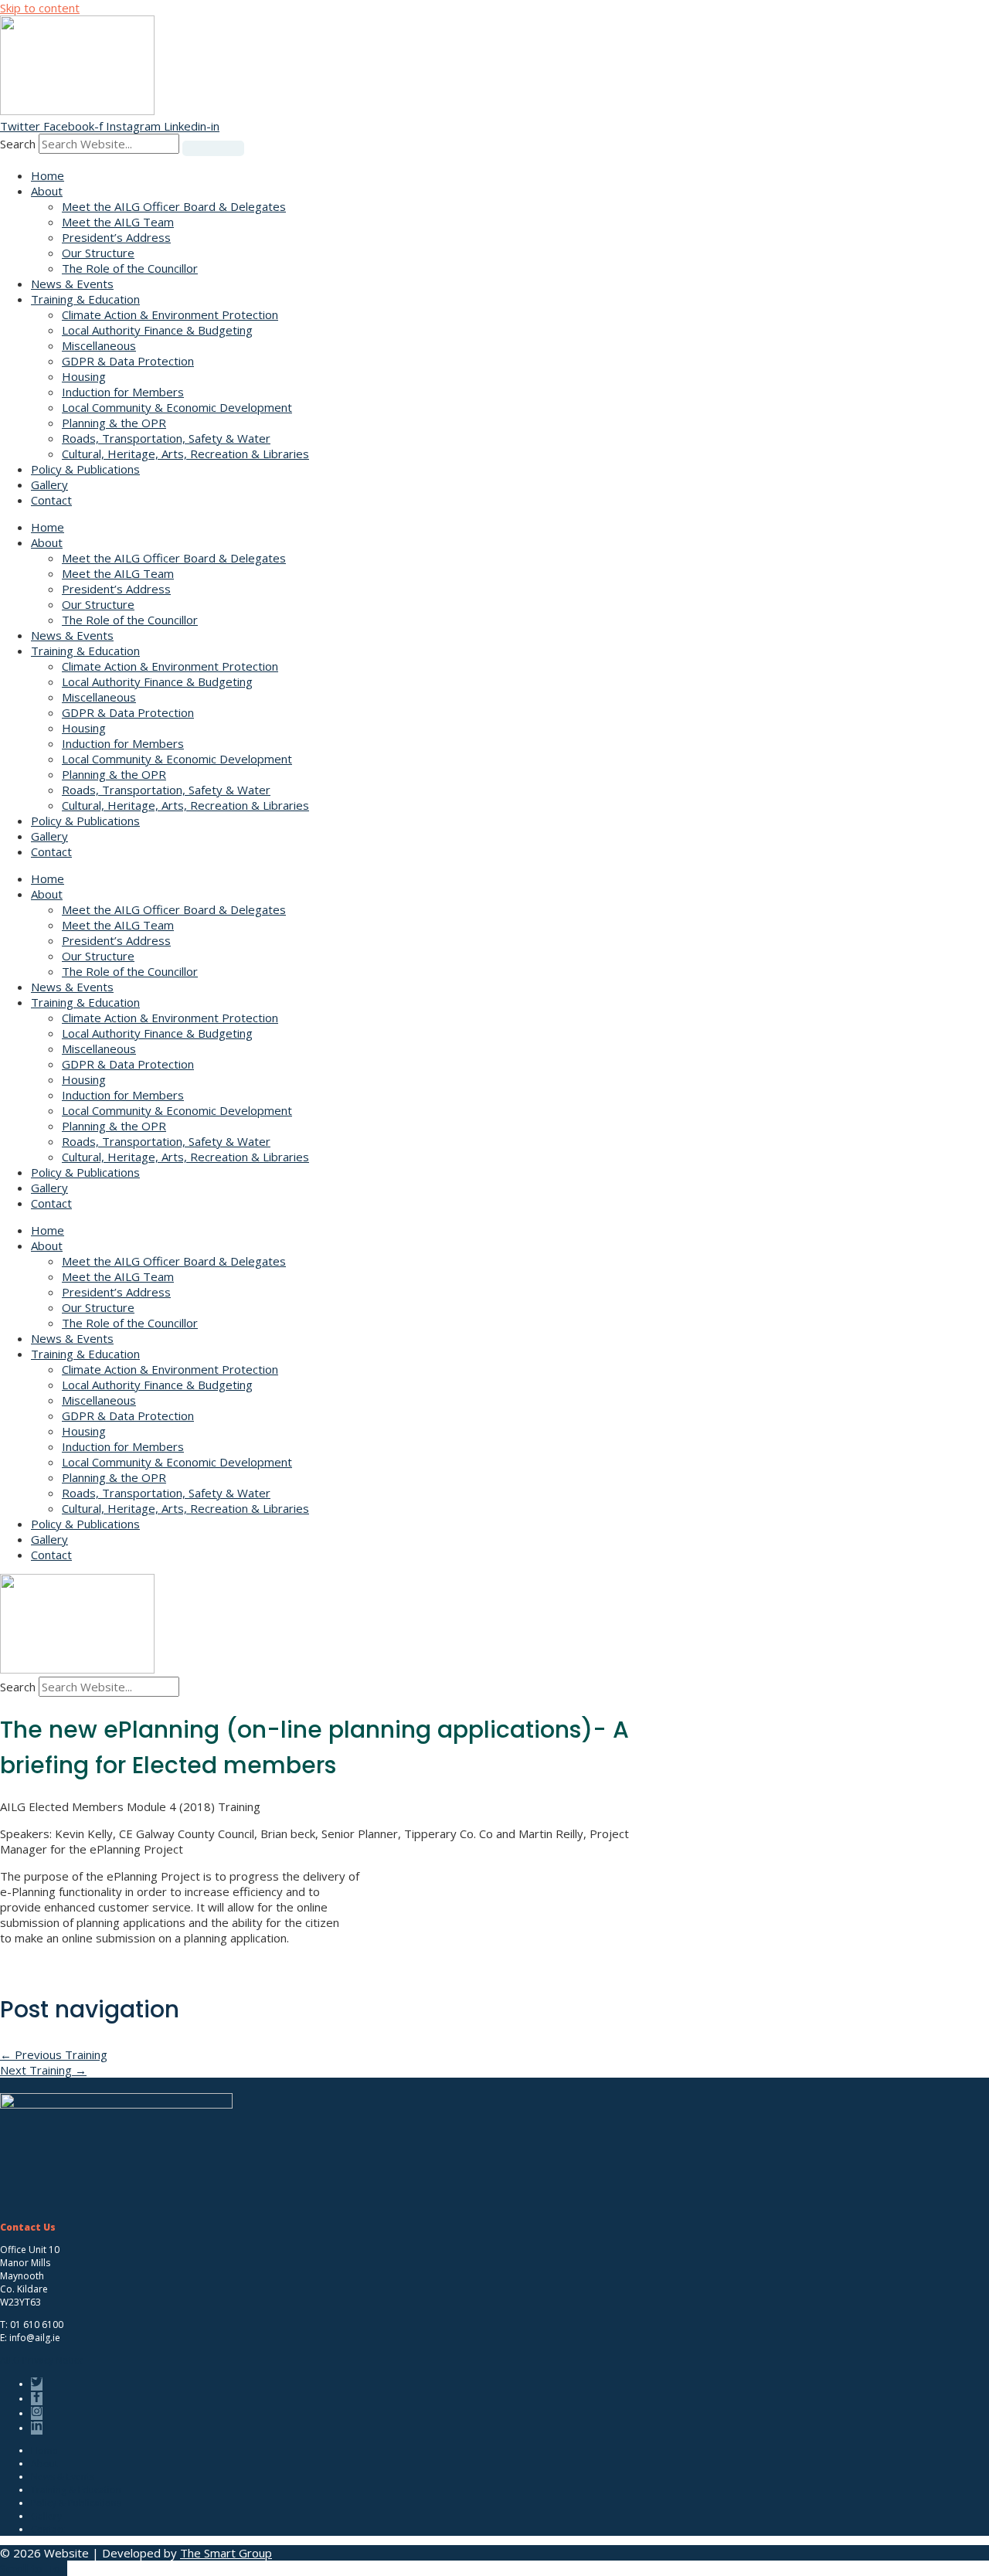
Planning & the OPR (114, 423)
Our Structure (98, 253)
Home (48, 175)
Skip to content (40, 8)
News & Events (72, 284)
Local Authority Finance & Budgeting (157, 330)
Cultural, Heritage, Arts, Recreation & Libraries (185, 454)
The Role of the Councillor (130, 268)
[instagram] (39, 2413)
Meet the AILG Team (118, 222)
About (47, 191)
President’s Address (116, 237)
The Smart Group (226, 2553)
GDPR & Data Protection (128, 361)
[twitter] (39, 2384)
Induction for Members (123, 392)
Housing (84, 376)
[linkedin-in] (39, 2428)
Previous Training (54, 2054)
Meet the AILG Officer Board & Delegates (174, 206)
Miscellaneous (99, 345)
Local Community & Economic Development (177, 407)
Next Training (43, 2070)
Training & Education (85, 299)
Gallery (49, 484)
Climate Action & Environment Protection (170, 314)
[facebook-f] (39, 2399)
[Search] (213, 148)
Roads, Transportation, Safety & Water (166, 438)
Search (18, 144)
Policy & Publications (85, 469)
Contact (51, 500)
